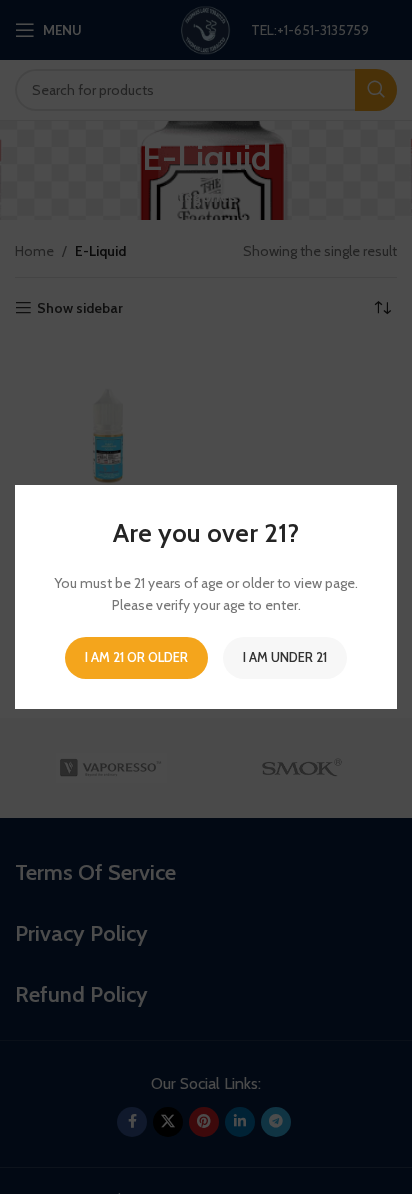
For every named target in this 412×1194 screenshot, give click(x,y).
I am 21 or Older (136, 657)
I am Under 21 (285, 657)
